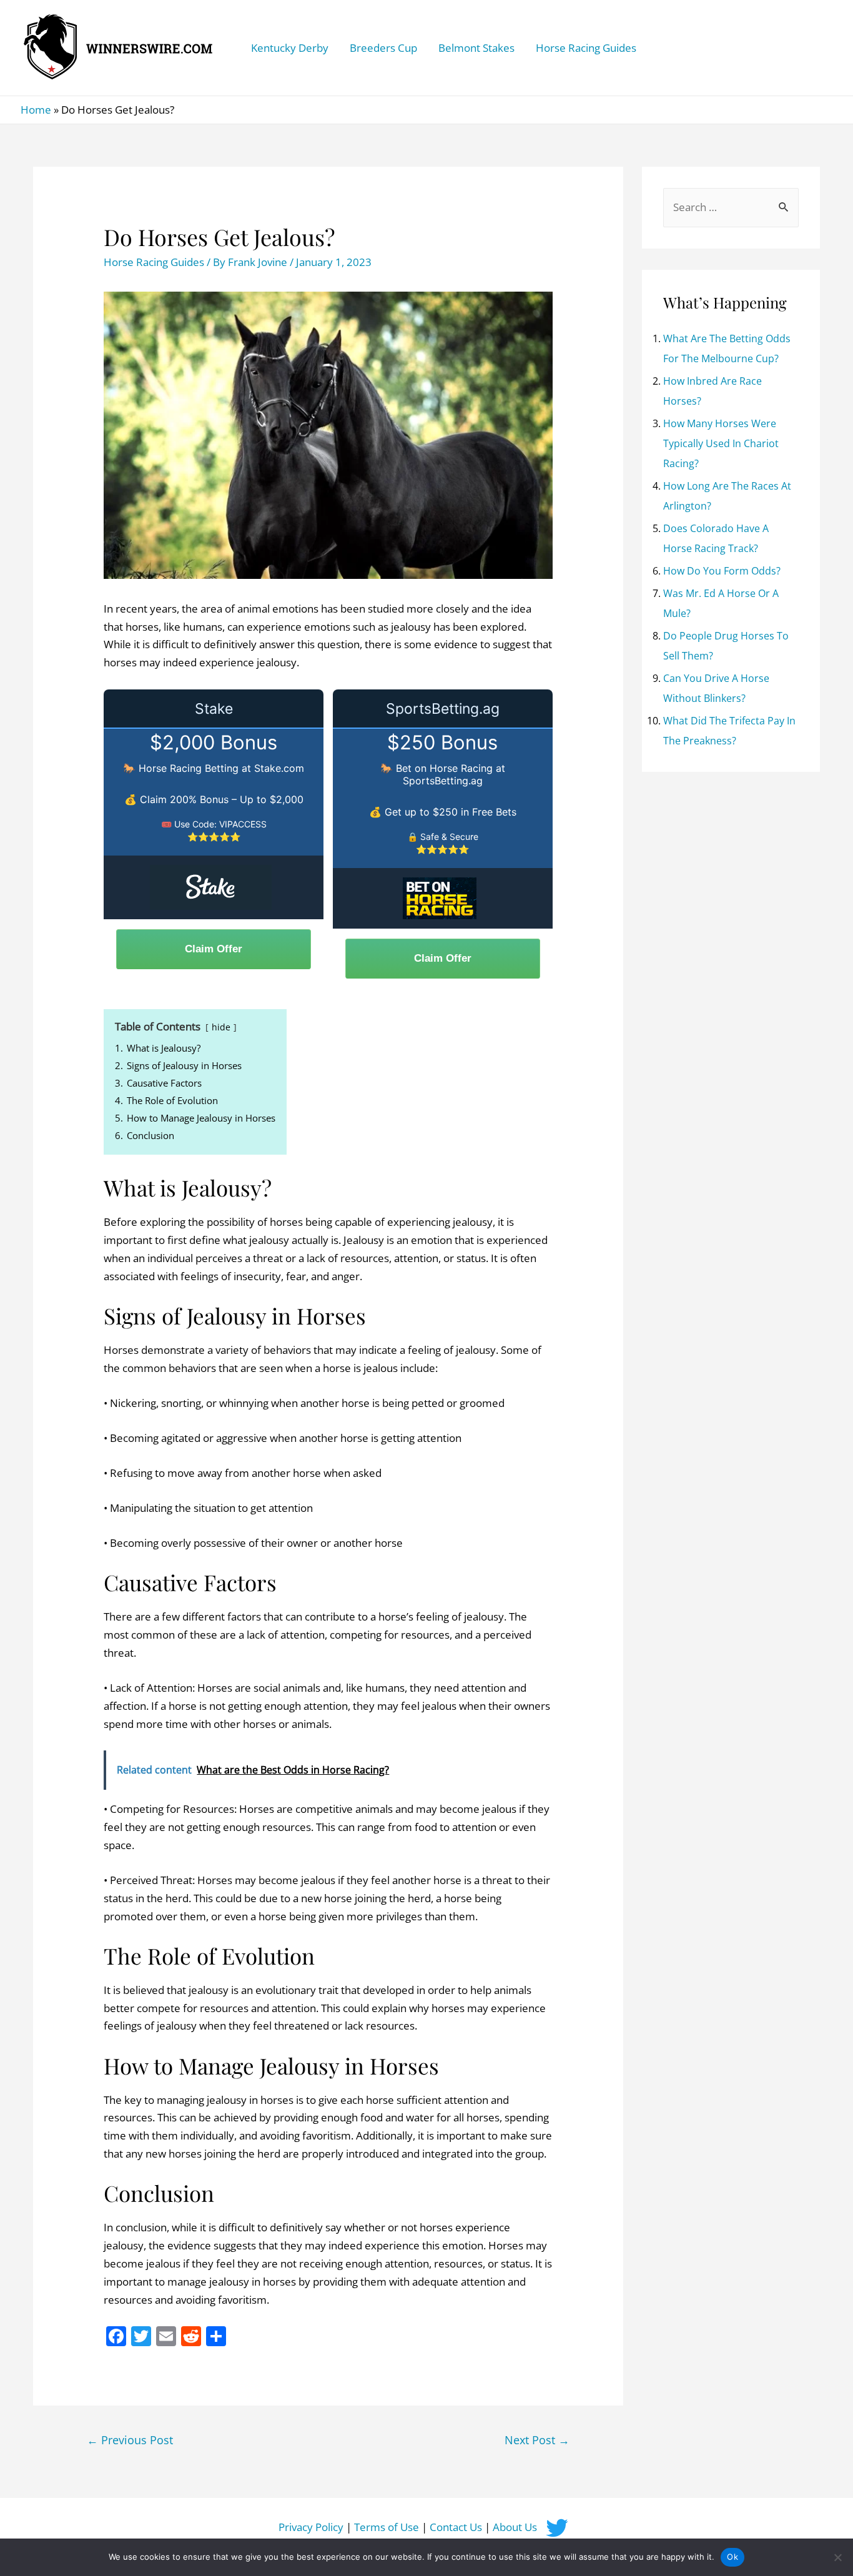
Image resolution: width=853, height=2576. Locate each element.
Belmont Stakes (476, 48)
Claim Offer (214, 949)
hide (221, 1027)
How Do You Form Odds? (722, 571)
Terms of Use (387, 2527)
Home (36, 110)
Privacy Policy (311, 2527)
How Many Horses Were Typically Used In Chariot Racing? (721, 443)
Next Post (537, 2440)
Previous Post (130, 2440)
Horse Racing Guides (586, 48)
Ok (732, 2557)
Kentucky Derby (290, 48)
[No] (837, 2557)
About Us (515, 2527)
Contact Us (456, 2527)
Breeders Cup (383, 48)
